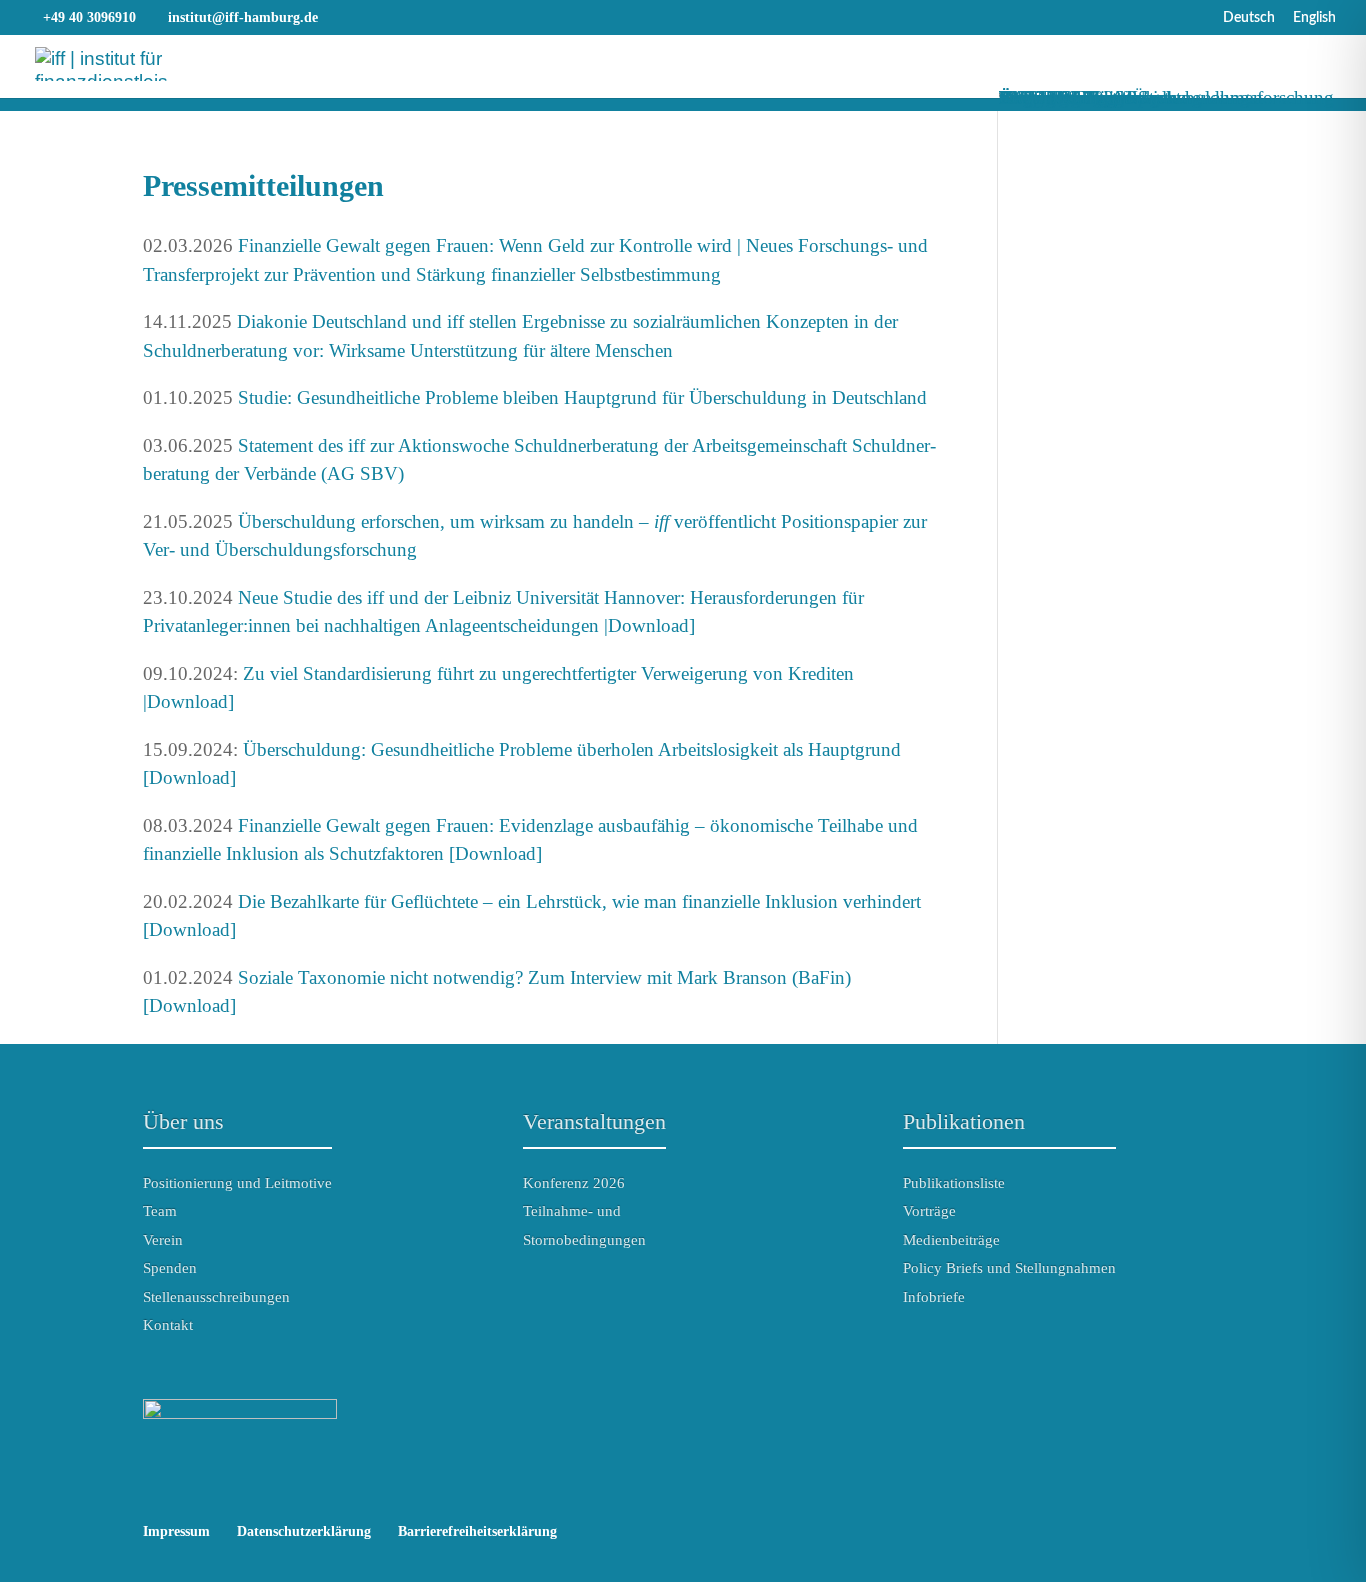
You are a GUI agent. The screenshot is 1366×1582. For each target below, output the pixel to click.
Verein (163, 1240)
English (1314, 18)
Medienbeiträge (951, 1240)
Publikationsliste (954, 1183)
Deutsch (1249, 18)
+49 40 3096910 (89, 17)
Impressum (176, 1531)
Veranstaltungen (594, 1121)
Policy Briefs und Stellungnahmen (1009, 1268)
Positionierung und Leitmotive (237, 1183)
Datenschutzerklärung (304, 1531)
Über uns (183, 1121)
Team (160, 1211)
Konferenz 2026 (574, 1183)
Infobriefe (934, 1297)
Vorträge (929, 1211)
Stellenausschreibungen (216, 1297)
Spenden (170, 1268)
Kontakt (168, 1325)
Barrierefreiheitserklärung (477, 1531)
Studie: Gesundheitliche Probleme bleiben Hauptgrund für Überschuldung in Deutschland (582, 397)
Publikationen (964, 1121)
